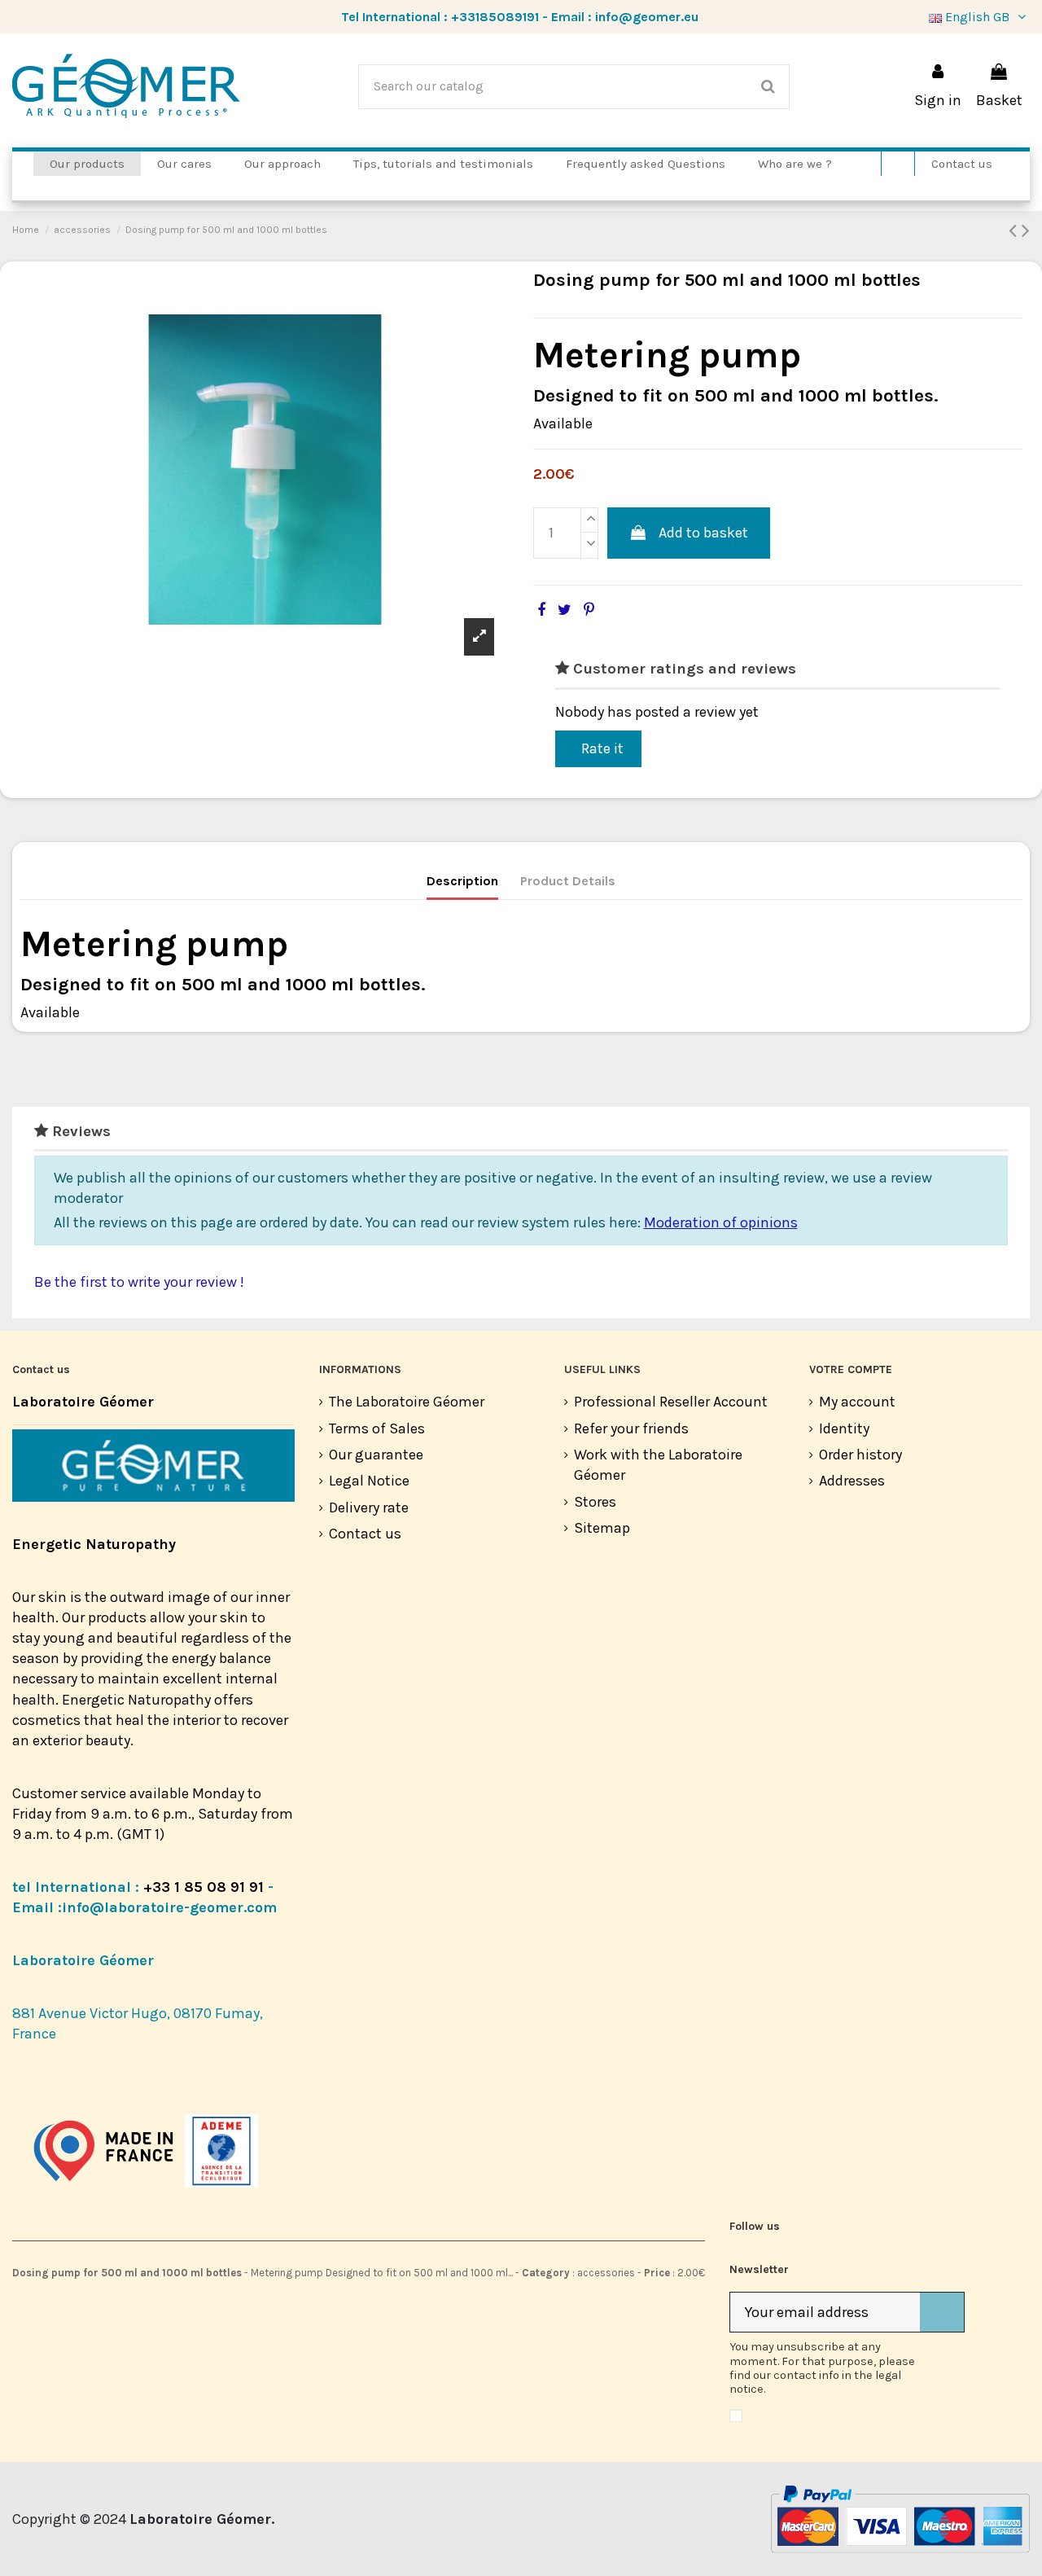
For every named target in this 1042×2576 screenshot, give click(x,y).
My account (857, 1402)
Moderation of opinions (721, 1222)
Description (462, 881)
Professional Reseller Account (671, 1402)
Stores (595, 1502)
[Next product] (1026, 230)
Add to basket (703, 533)
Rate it (602, 748)
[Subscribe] (942, 2313)
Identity (844, 1428)
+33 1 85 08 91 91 (204, 1887)
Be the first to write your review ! (139, 1282)
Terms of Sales (377, 1428)
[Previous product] (1015, 230)
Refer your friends (631, 1428)
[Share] (541, 610)
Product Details (568, 881)
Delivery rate (369, 1507)
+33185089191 (495, 17)
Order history (860, 1455)
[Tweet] (565, 610)
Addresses (852, 1481)
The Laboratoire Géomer (407, 1402)
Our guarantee (376, 1455)
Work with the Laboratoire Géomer (658, 1465)
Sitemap (602, 1528)
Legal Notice (369, 1481)
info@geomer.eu (647, 17)
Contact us (365, 1534)
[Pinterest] (589, 610)
